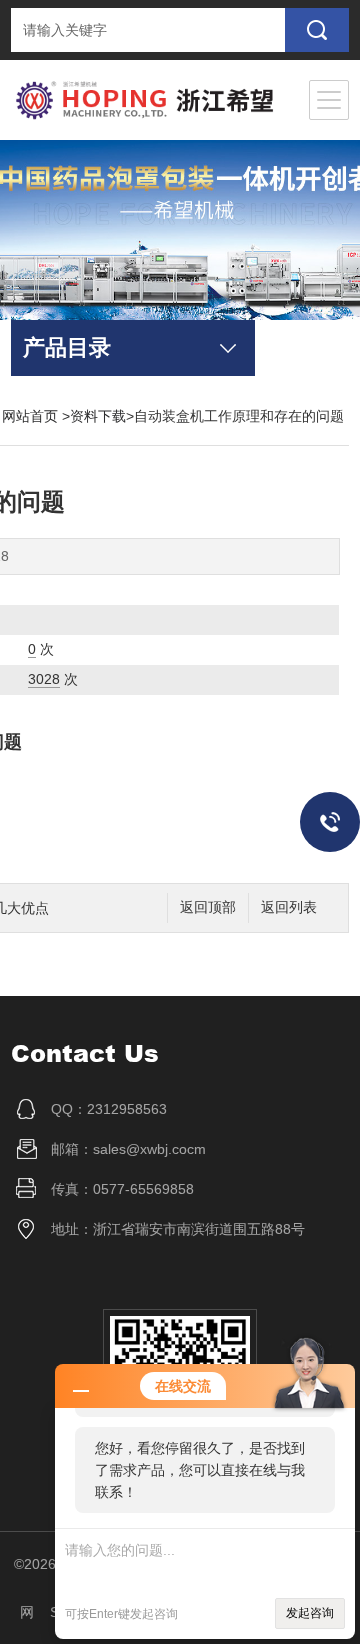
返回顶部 (208, 907)
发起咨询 (310, 1613)
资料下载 (98, 416)
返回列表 (289, 907)
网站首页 (30, 416)
